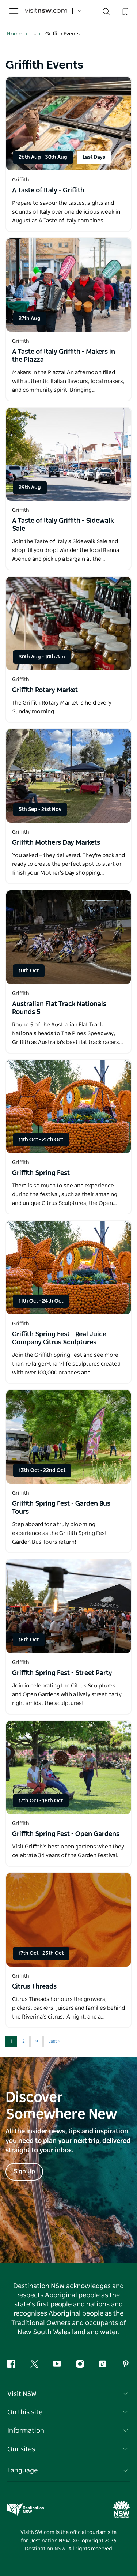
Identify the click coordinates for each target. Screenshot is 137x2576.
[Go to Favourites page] (125, 11)
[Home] (46, 11)
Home (14, 34)
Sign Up (24, 2171)
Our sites (21, 2449)
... (35, 34)
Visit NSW (22, 2394)
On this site (25, 2412)
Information (26, 2431)
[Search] (106, 13)
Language (22, 2471)
